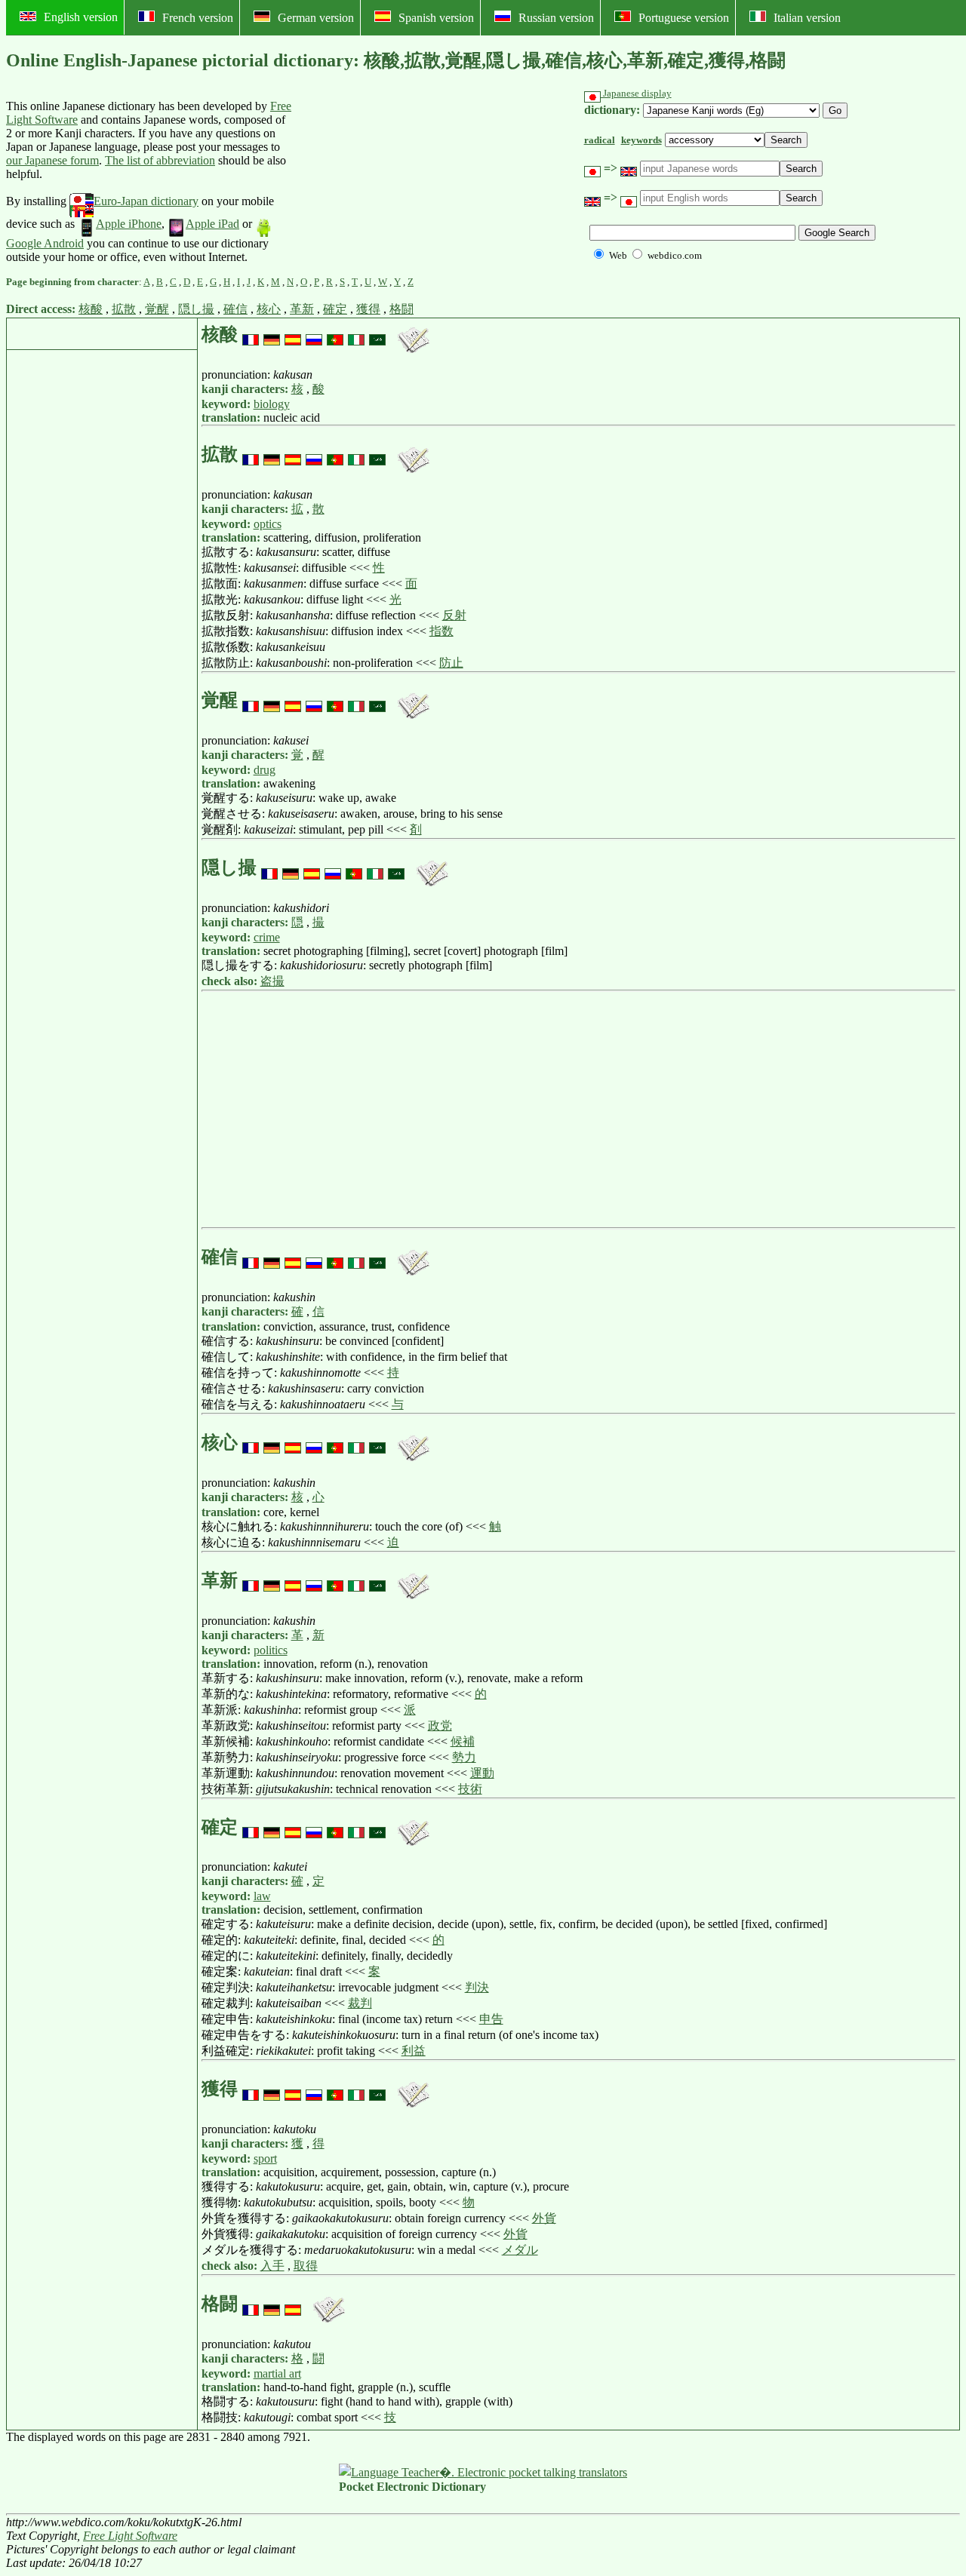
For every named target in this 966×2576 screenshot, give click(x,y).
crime (267, 937)
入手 (272, 2266)
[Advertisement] (405, 182)
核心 (269, 309)
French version (198, 18)
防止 (451, 663)
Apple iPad (212, 224)
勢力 (464, 1757)
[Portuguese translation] (335, 334)
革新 (302, 309)
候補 (463, 1741)
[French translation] (251, 334)
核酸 (91, 309)
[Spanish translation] (293, 334)
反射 (454, 615)
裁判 (360, 2003)
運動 (482, 1773)
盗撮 (272, 981)
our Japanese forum (52, 160)
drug (265, 770)
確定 (335, 309)
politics (271, 1650)
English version (81, 17)
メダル (520, 2250)
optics (268, 524)
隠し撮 (196, 309)
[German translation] (272, 334)
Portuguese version (684, 18)
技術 (470, 1789)
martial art (277, 2373)
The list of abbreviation (160, 160)
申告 (491, 2019)
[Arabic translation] (377, 334)
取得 (306, 2266)
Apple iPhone (129, 224)
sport (265, 2158)
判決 (477, 1987)
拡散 (124, 309)
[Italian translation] (356, 334)
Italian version (807, 18)
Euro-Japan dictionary (146, 201)
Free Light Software (130, 2536)
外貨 (544, 2218)
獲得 (368, 309)
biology (272, 404)
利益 (414, 2051)
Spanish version (436, 18)
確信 (235, 309)
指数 (441, 631)
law (262, 1896)
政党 (440, 1726)
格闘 (401, 309)
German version (316, 18)
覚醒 (157, 309)
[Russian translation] (314, 334)
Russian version (556, 18)
